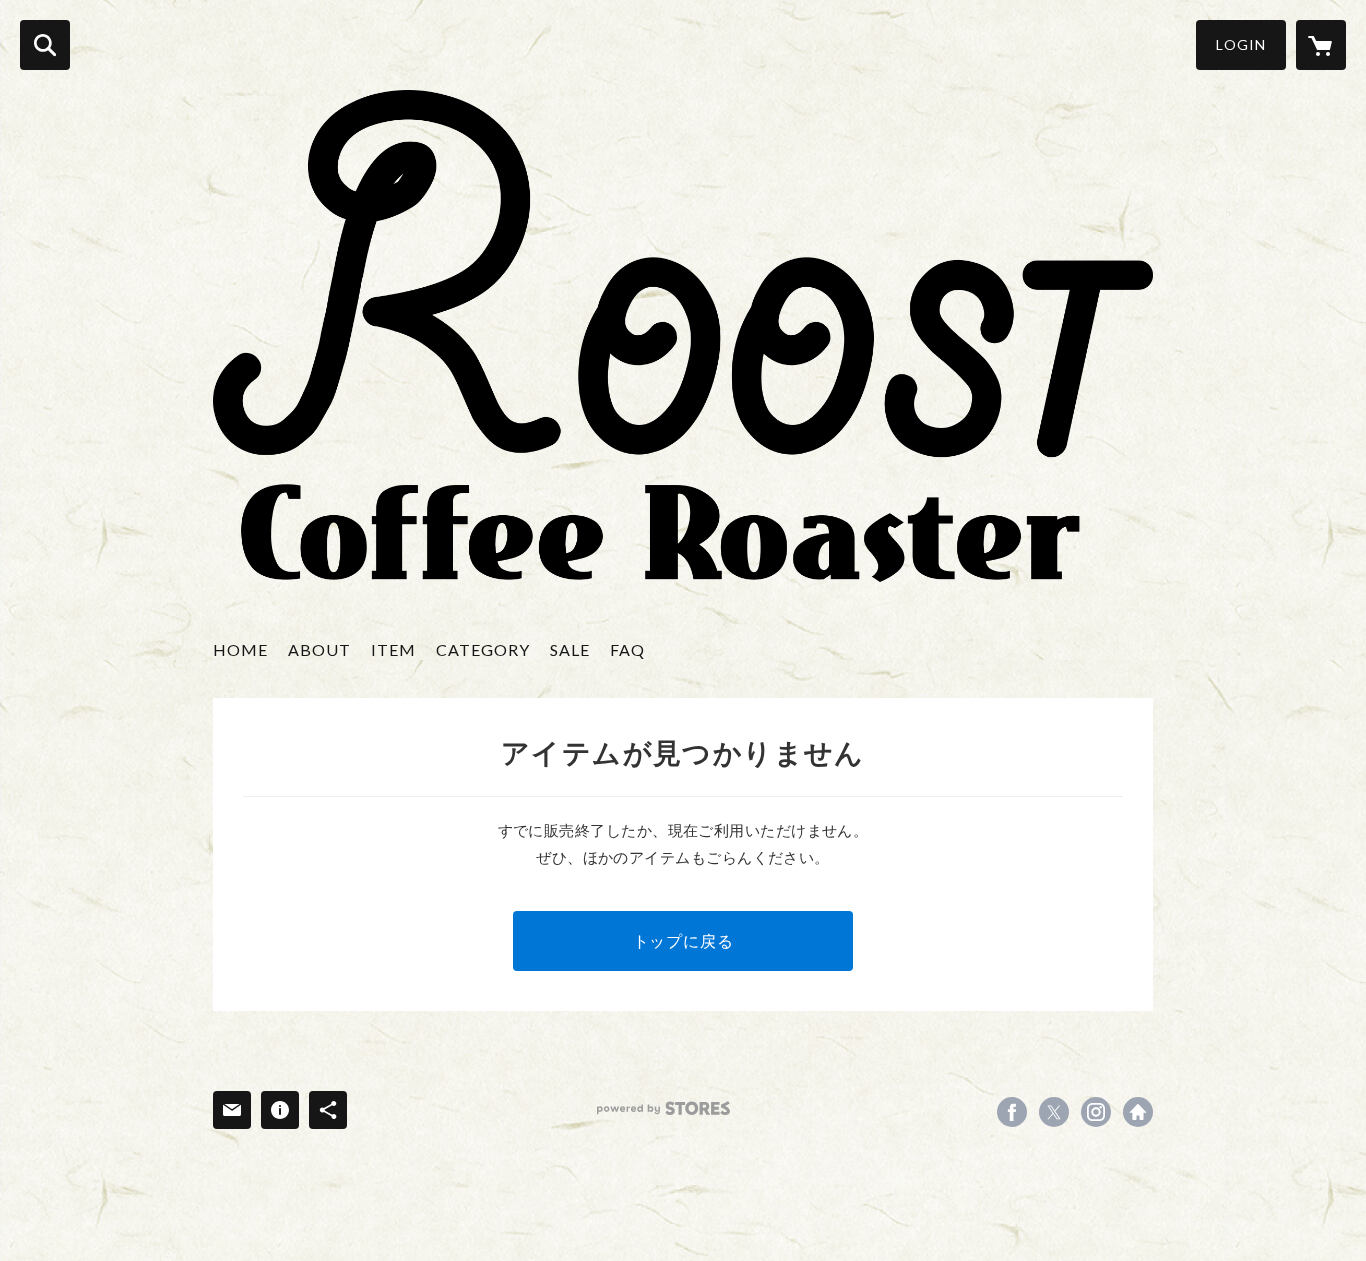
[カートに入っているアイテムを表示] (1321, 45)
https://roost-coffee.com (1138, 1112)
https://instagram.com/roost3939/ (1096, 1112)
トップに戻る (683, 940)
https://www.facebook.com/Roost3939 (1012, 1112)
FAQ (627, 649)
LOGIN (1241, 44)
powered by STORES (663, 1108)
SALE (570, 649)
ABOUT (319, 649)
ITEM (393, 649)
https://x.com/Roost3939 (1054, 1112)
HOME (240, 649)
